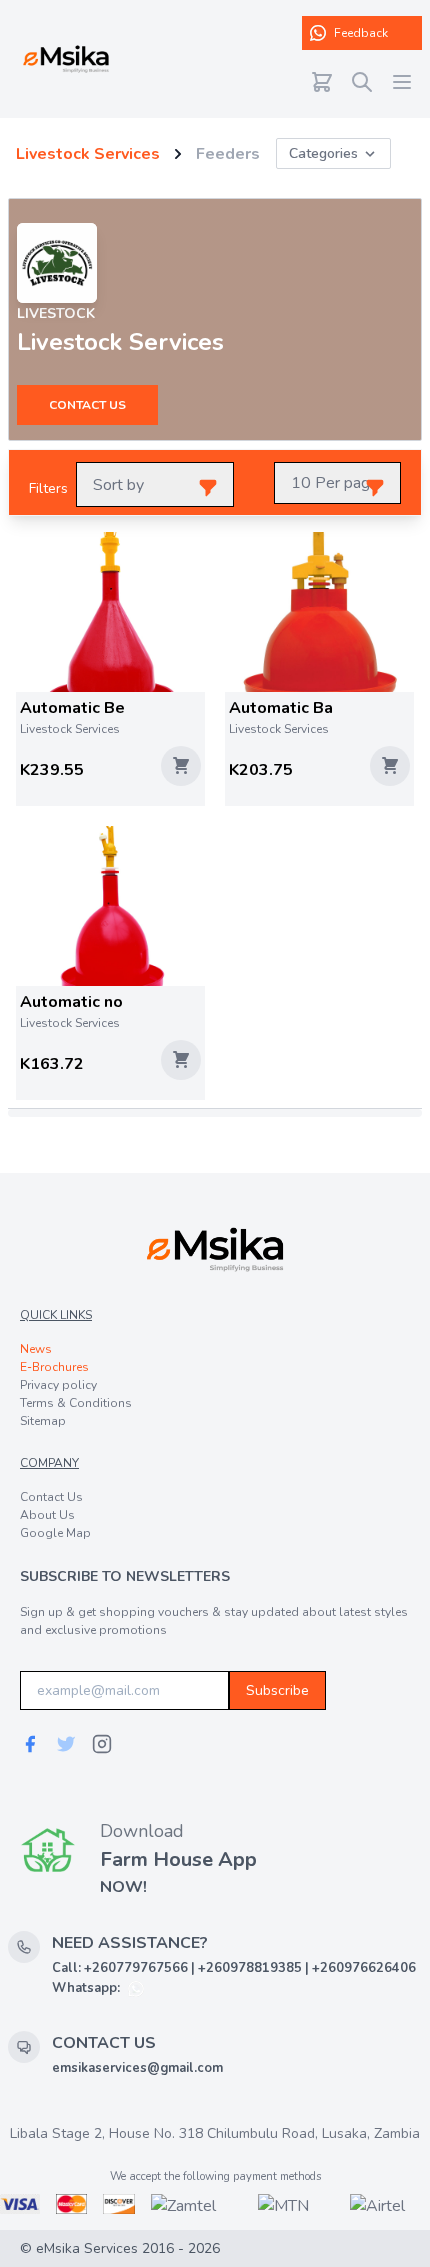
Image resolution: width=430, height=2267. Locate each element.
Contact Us (51, 1497)
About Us (47, 1515)
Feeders (228, 154)
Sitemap (43, 1421)
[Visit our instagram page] (102, 1744)
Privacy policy (58, 1385)
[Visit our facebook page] (30, 1744)
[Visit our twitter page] (66, 1744)
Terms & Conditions (76, 1403)
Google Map (55, 1533)
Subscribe (277, 1690)
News (36, 1349)
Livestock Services (88, 154)
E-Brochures (54, 1367)
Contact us (87, 405)
